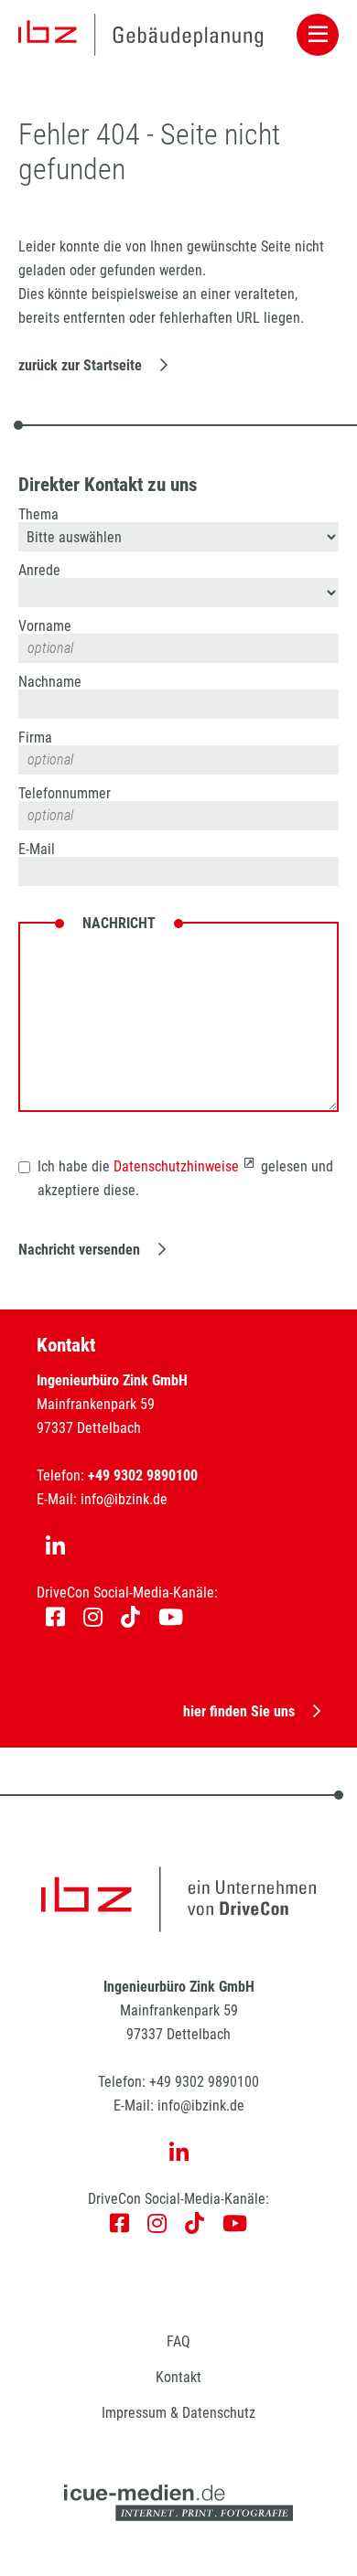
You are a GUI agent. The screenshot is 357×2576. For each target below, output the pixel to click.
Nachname (50, 682)
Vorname (45, 626)
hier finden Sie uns (239, 1711)
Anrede (39, 571)
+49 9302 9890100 (204, 2082)
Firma (35, 738)
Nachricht (119, 924)
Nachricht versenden (79, 1250)
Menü (318, 35)
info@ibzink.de (124, 1499)
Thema (38, 515)
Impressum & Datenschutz (178, 2413)
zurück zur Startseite (80, 365)
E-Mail (37, 850)
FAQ (178, 2341)
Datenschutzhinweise (176, 1166)
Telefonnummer (65, 794)
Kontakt (178, 2377)
